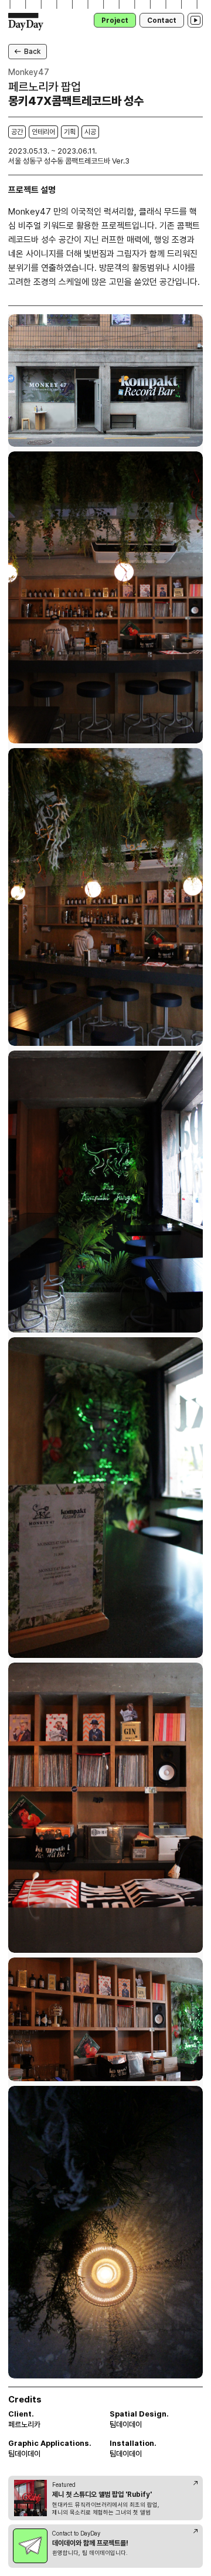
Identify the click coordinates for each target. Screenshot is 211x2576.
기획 (70, 132)
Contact (162, 21)
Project (115, 21)
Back (32, 52)
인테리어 (43, 132)
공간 (17, 132)
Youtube (195, 20)
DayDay (26, 22)
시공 (90, 132)
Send (179, 542)
